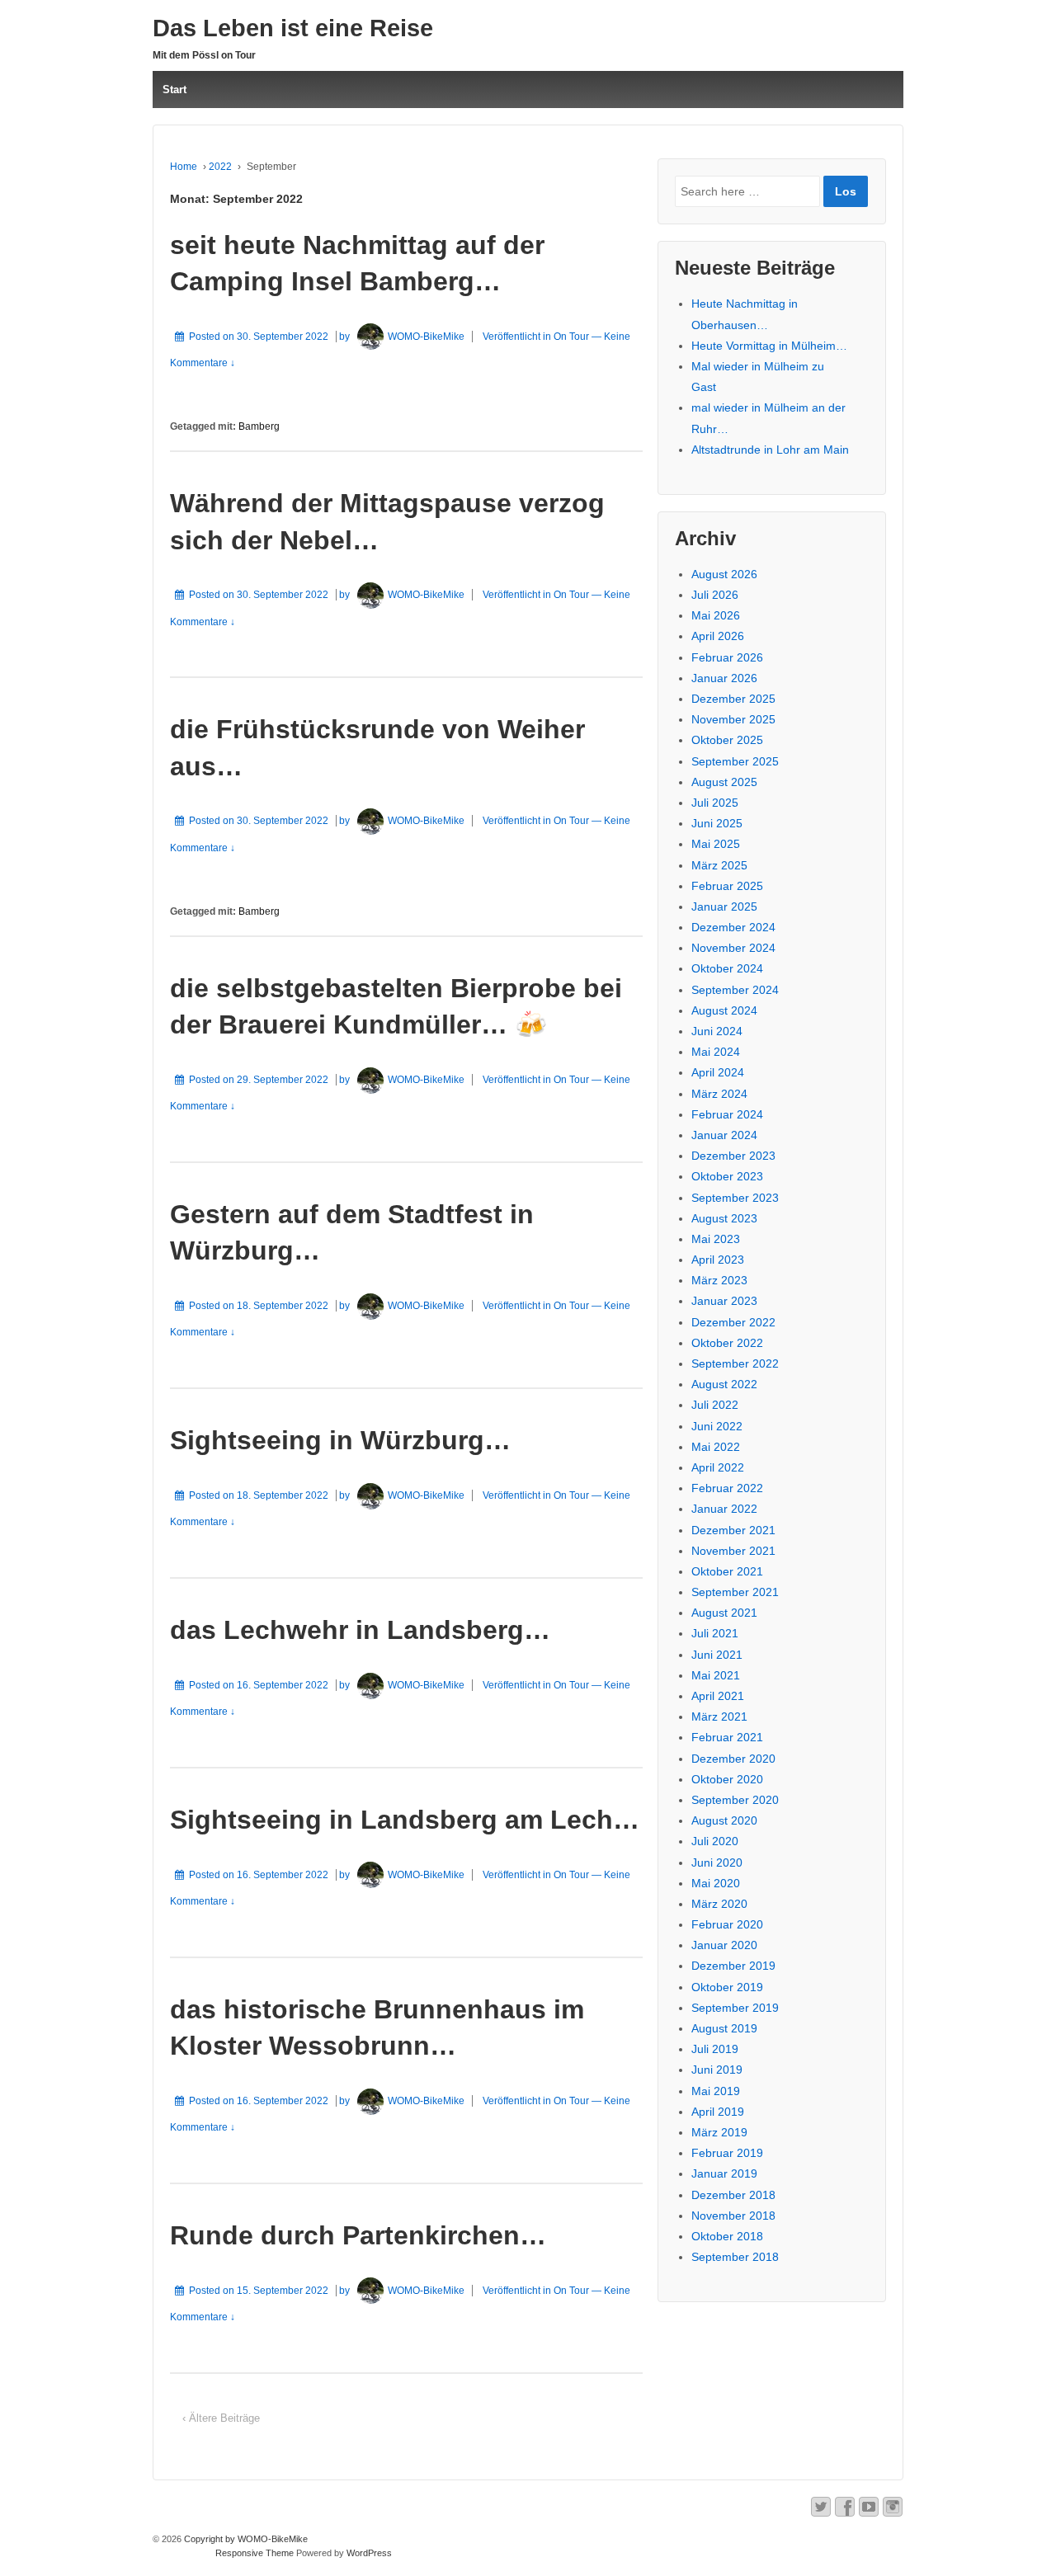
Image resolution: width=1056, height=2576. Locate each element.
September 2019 (735, 2008)
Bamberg (259, 426)
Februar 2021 (727, 1737)
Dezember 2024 (733, 927)
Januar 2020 (724, 1945)
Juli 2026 (715, 595)
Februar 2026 (727, 657)
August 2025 (724, 782)
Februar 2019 (727, 2153)
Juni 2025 (717, 823)
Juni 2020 (717, 1863)
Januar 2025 (724, 907)
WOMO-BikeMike (426, 337)
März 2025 (719, 865)
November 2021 (733, 1551)
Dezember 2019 (733, 1966)
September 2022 (735, 1363)
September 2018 (735, 2257)
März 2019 (719, 2132)
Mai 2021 (716, 1675)
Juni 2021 (717, 1655)
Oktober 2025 (727, 740)
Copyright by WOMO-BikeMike (245, 2539)
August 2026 (724, 574)
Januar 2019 (724, 2173)
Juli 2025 (715, 803)
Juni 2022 (717, 1426)
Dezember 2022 (733, 1322)
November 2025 (733, 719)
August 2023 (724, 1218)
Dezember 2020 (733, 1759)
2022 (220, 167)
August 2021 (724, 1613)
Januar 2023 (724, 1301)
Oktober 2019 (727, 1987)
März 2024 (719, 1094)
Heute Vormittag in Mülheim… (769, 346)
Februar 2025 (727, 886)
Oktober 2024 (727, 968)
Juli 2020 (715, 1841)
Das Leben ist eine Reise (293, 28)
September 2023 (735, 1198)
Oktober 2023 (727, 1176)
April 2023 (718, 1260)
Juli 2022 (715, 1405)
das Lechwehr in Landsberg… (360, 1630)
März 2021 (719, 1717)
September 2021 (735, 1592)
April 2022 (718, 1467)
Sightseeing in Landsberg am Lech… (405, 1820)
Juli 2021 (715, 1633)
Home (184, 167)
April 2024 (718, 1072)
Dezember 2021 (733, 1530)
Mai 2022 (716, 1447)
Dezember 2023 (733, 1156)
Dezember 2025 (733, 699)
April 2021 (718, 1696)
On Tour (571, 337)
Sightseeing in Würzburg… (340, 1440)
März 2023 (719, 1280)
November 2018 (733, 2216)
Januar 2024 (724, 1135)
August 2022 (724, 1384)
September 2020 (735, 1800)
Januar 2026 (724, 678)
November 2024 (733, 948)
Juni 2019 (717, 2070)
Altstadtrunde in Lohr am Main (770, 450)
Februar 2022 (727, 1488)
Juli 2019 (715, 2049)
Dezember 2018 (733, 2195)
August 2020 (724, 1820)
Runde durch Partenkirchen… (358, 2235)
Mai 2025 (716, 844)
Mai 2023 (716, 1239)
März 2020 (719, 1904)
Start (174, 89)
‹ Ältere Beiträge (221, 2418)
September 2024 (735, 990)
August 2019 (724, 2028)
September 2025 (735, 761)
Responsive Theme (255, 2553)
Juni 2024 (717, 1031)
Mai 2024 (716, 1052)
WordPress (369, 2553)
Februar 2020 (727, 1924)
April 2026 (718, 636)
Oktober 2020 (727, 1779)
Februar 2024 (727, 1114)
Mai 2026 (716, 615)
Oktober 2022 (727, 1343)
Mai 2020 (716, 1883)
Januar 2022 (724, 1509)
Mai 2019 (716, 2091)
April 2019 (718, 2112)
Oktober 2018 (727, 2236)
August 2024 (724, 1010)
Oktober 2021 (727, 1571)
